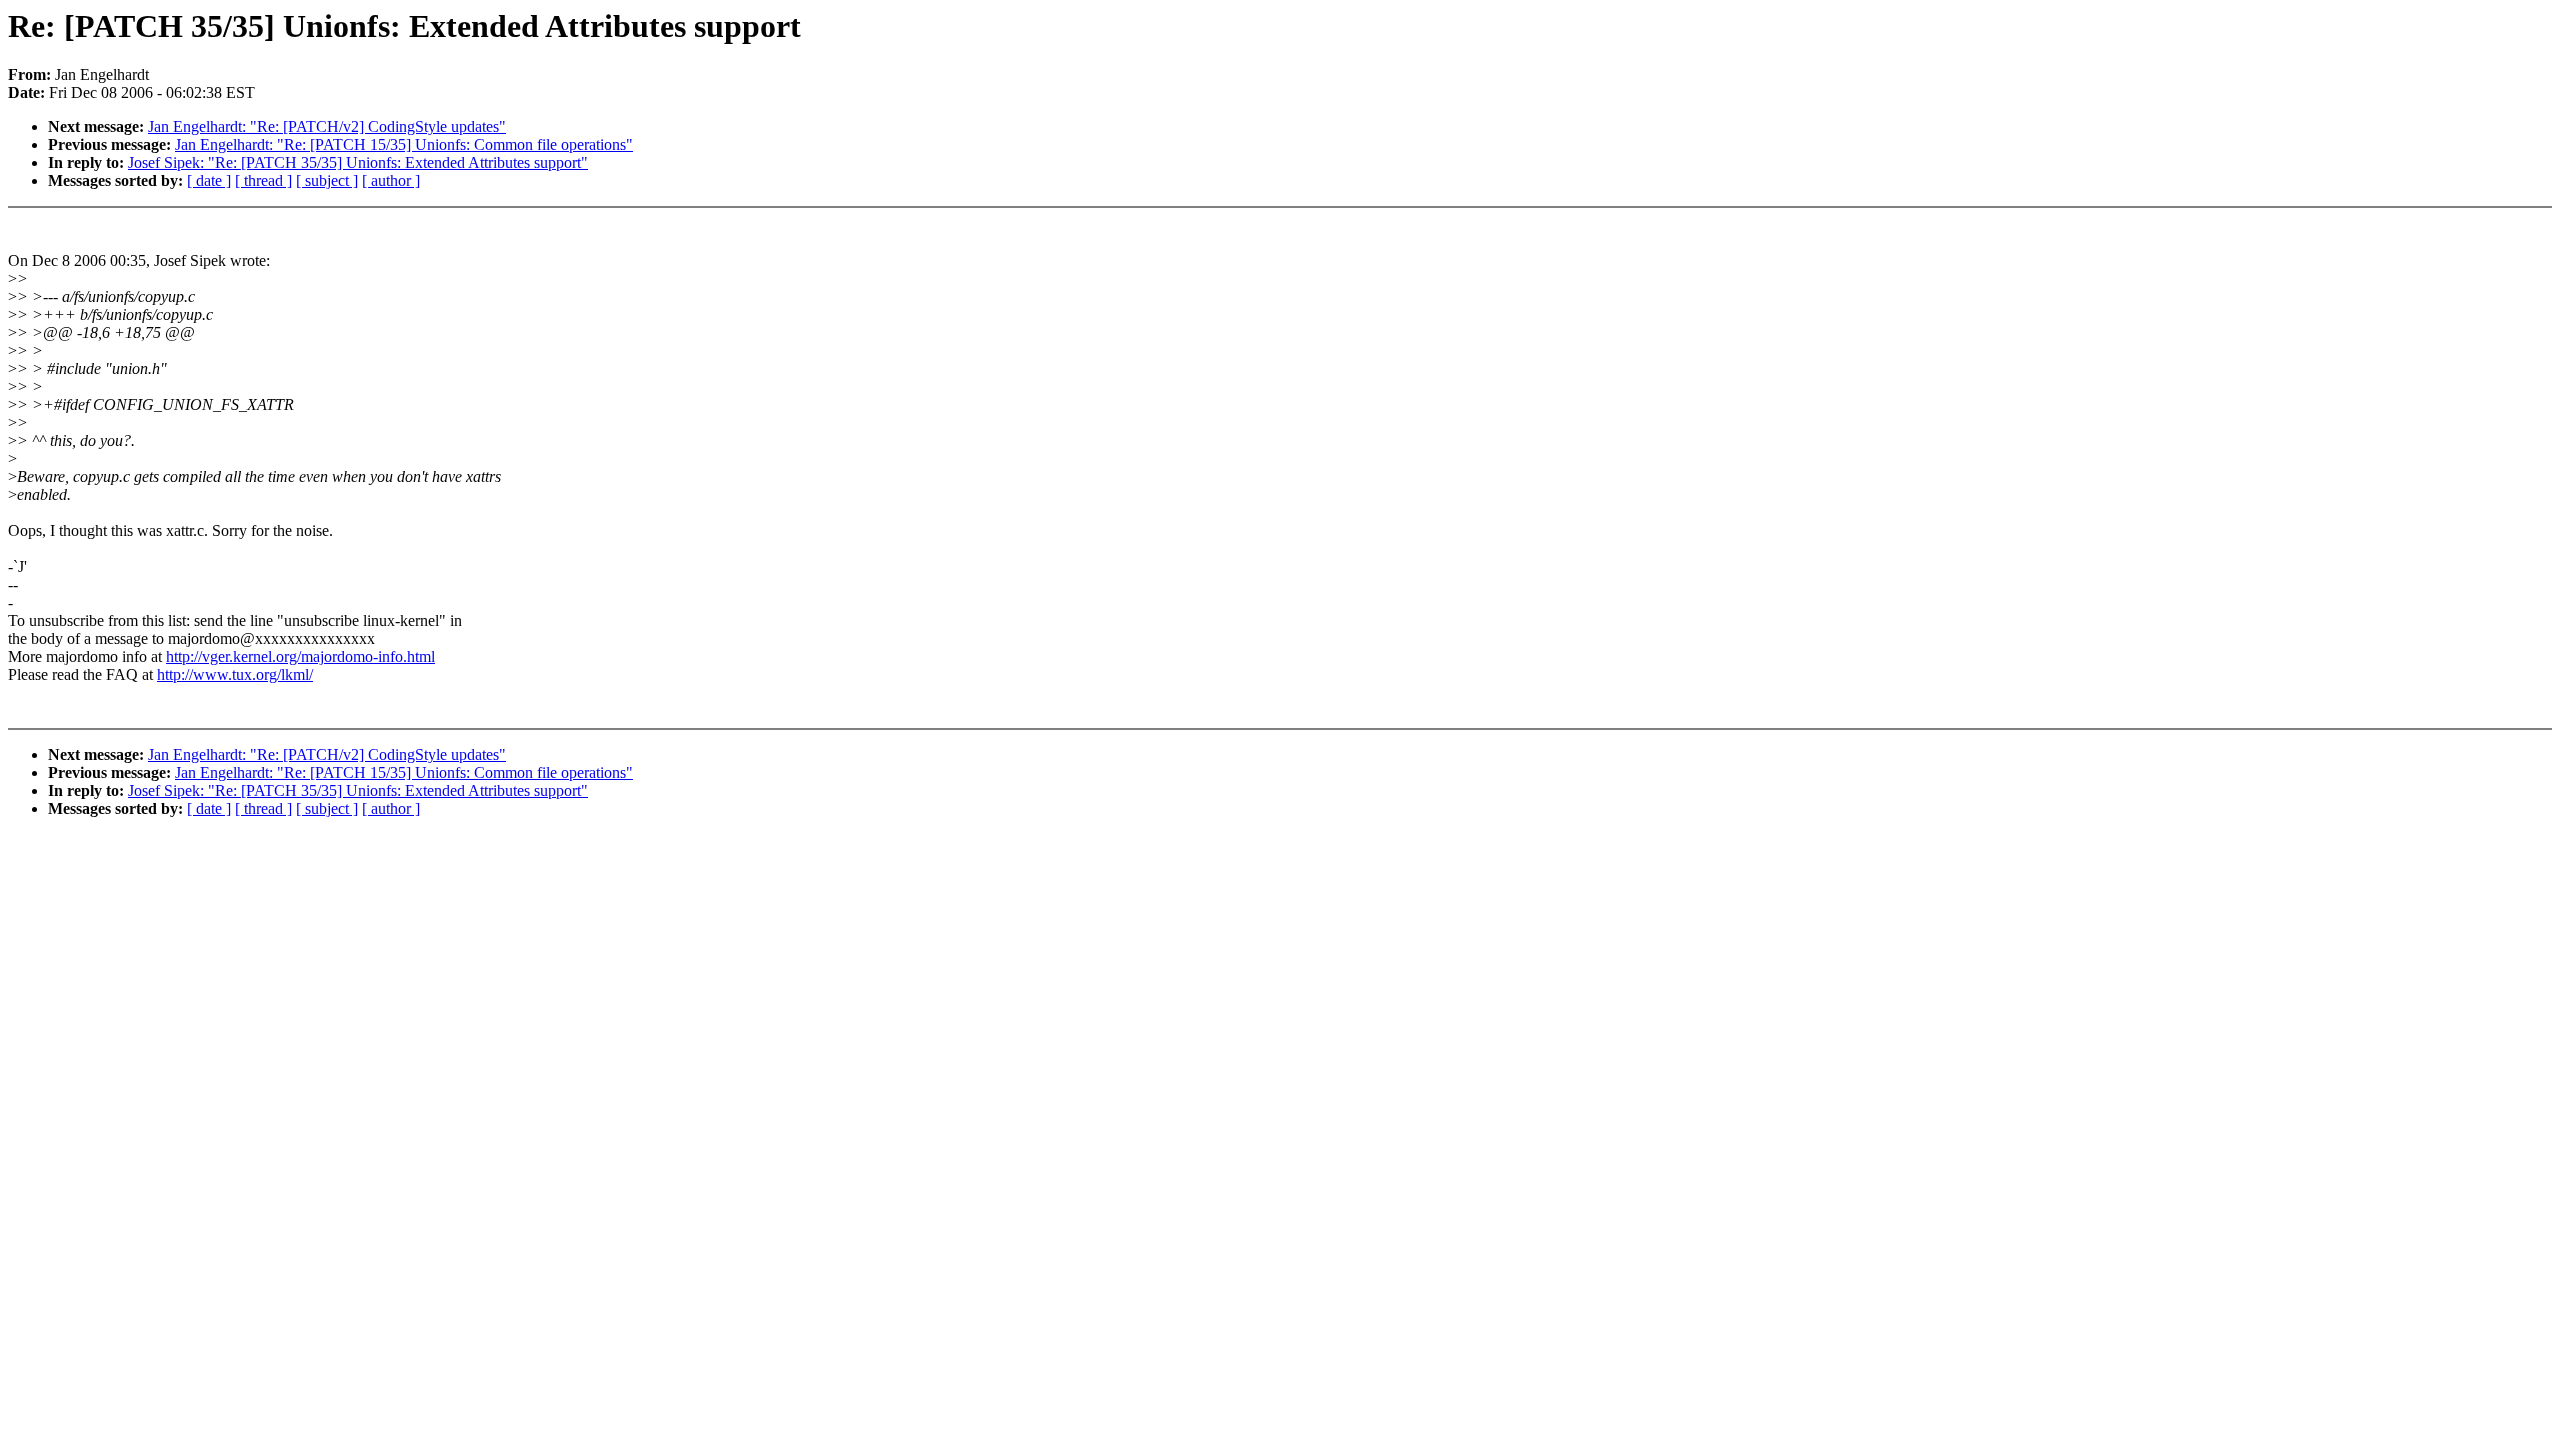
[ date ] (209, 180)
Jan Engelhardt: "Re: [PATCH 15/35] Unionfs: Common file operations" (404, 144)
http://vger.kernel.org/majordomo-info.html (300, 656)
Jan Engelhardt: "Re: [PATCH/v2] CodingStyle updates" (327, 126)
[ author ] (391, 180)
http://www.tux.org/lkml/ (235, 674)
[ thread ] (263, 180)
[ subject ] (327, 180)
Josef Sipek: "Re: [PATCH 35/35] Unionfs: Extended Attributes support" (358, 162)
